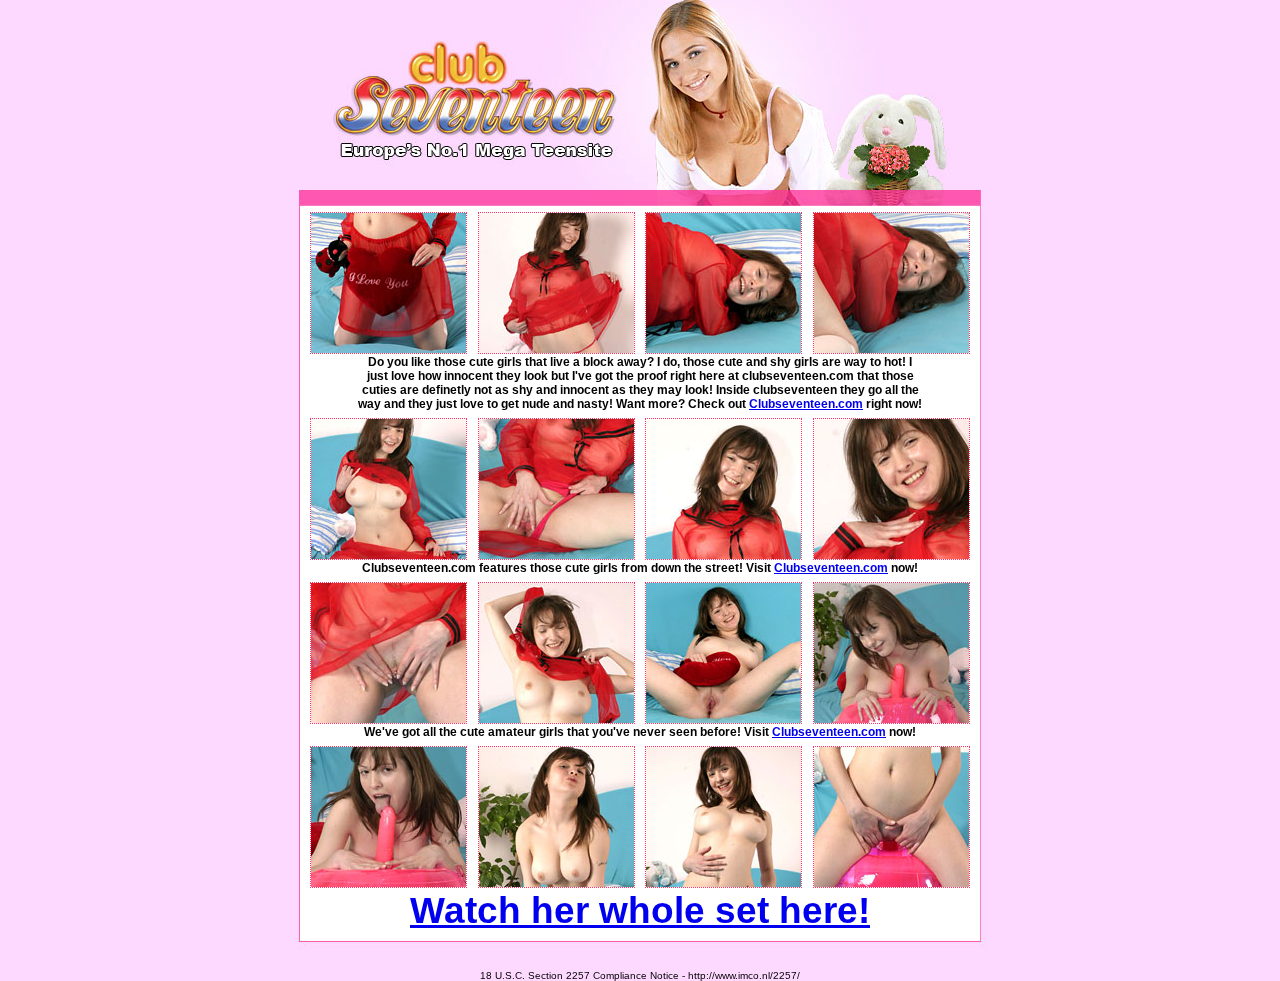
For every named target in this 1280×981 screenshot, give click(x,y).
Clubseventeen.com (806, 404)
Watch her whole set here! (640, 910)
